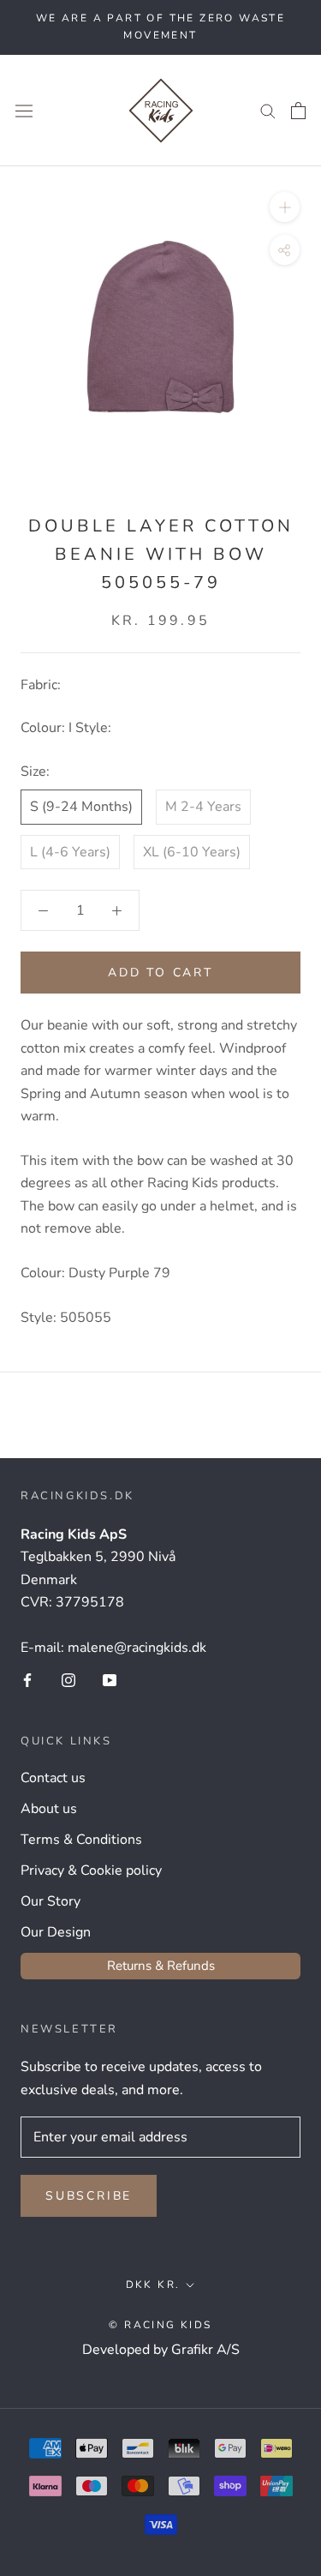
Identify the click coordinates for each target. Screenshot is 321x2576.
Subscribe (89, 2196)
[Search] (268, 111)
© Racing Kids (160, 2325)
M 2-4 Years (203, 807)
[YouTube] (110, 1679)
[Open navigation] (24, 110)
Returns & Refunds (161, 1966)
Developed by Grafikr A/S (161, 2350)
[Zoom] (285, 207)
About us (49, 1809)
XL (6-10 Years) (192, 852)
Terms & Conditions (81, 1840)
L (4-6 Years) (70, 852)
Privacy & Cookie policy (91, 1870)
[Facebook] (27, 1679)
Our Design (56, 1932)
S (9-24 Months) (81, 807)
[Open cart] (298, 111)
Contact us (53, 1778)
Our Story (51, 1901)
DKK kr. (153, 2285)
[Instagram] (68, 1679)
